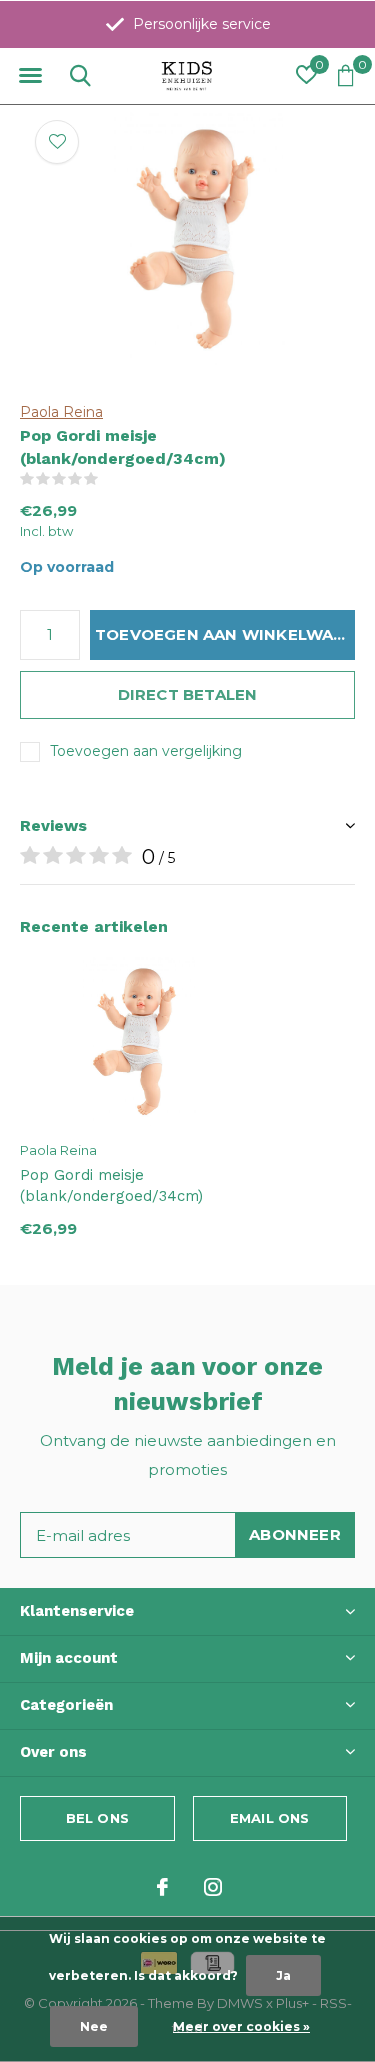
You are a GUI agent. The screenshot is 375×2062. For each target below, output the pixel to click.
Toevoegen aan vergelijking (146, 751)
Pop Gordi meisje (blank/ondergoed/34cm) (111, 1185)
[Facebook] (162, 1887)
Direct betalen (188, 694)
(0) (111, 479)
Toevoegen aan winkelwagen (225, 634)
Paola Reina (61, 412)
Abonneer (295, 1534)
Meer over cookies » (241, 2026)
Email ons (270, 1818)
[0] (345, 75)
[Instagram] (213, 1887)
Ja (283, 1975)
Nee (94, 2026)
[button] (30, 76)
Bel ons (97, 1818)
